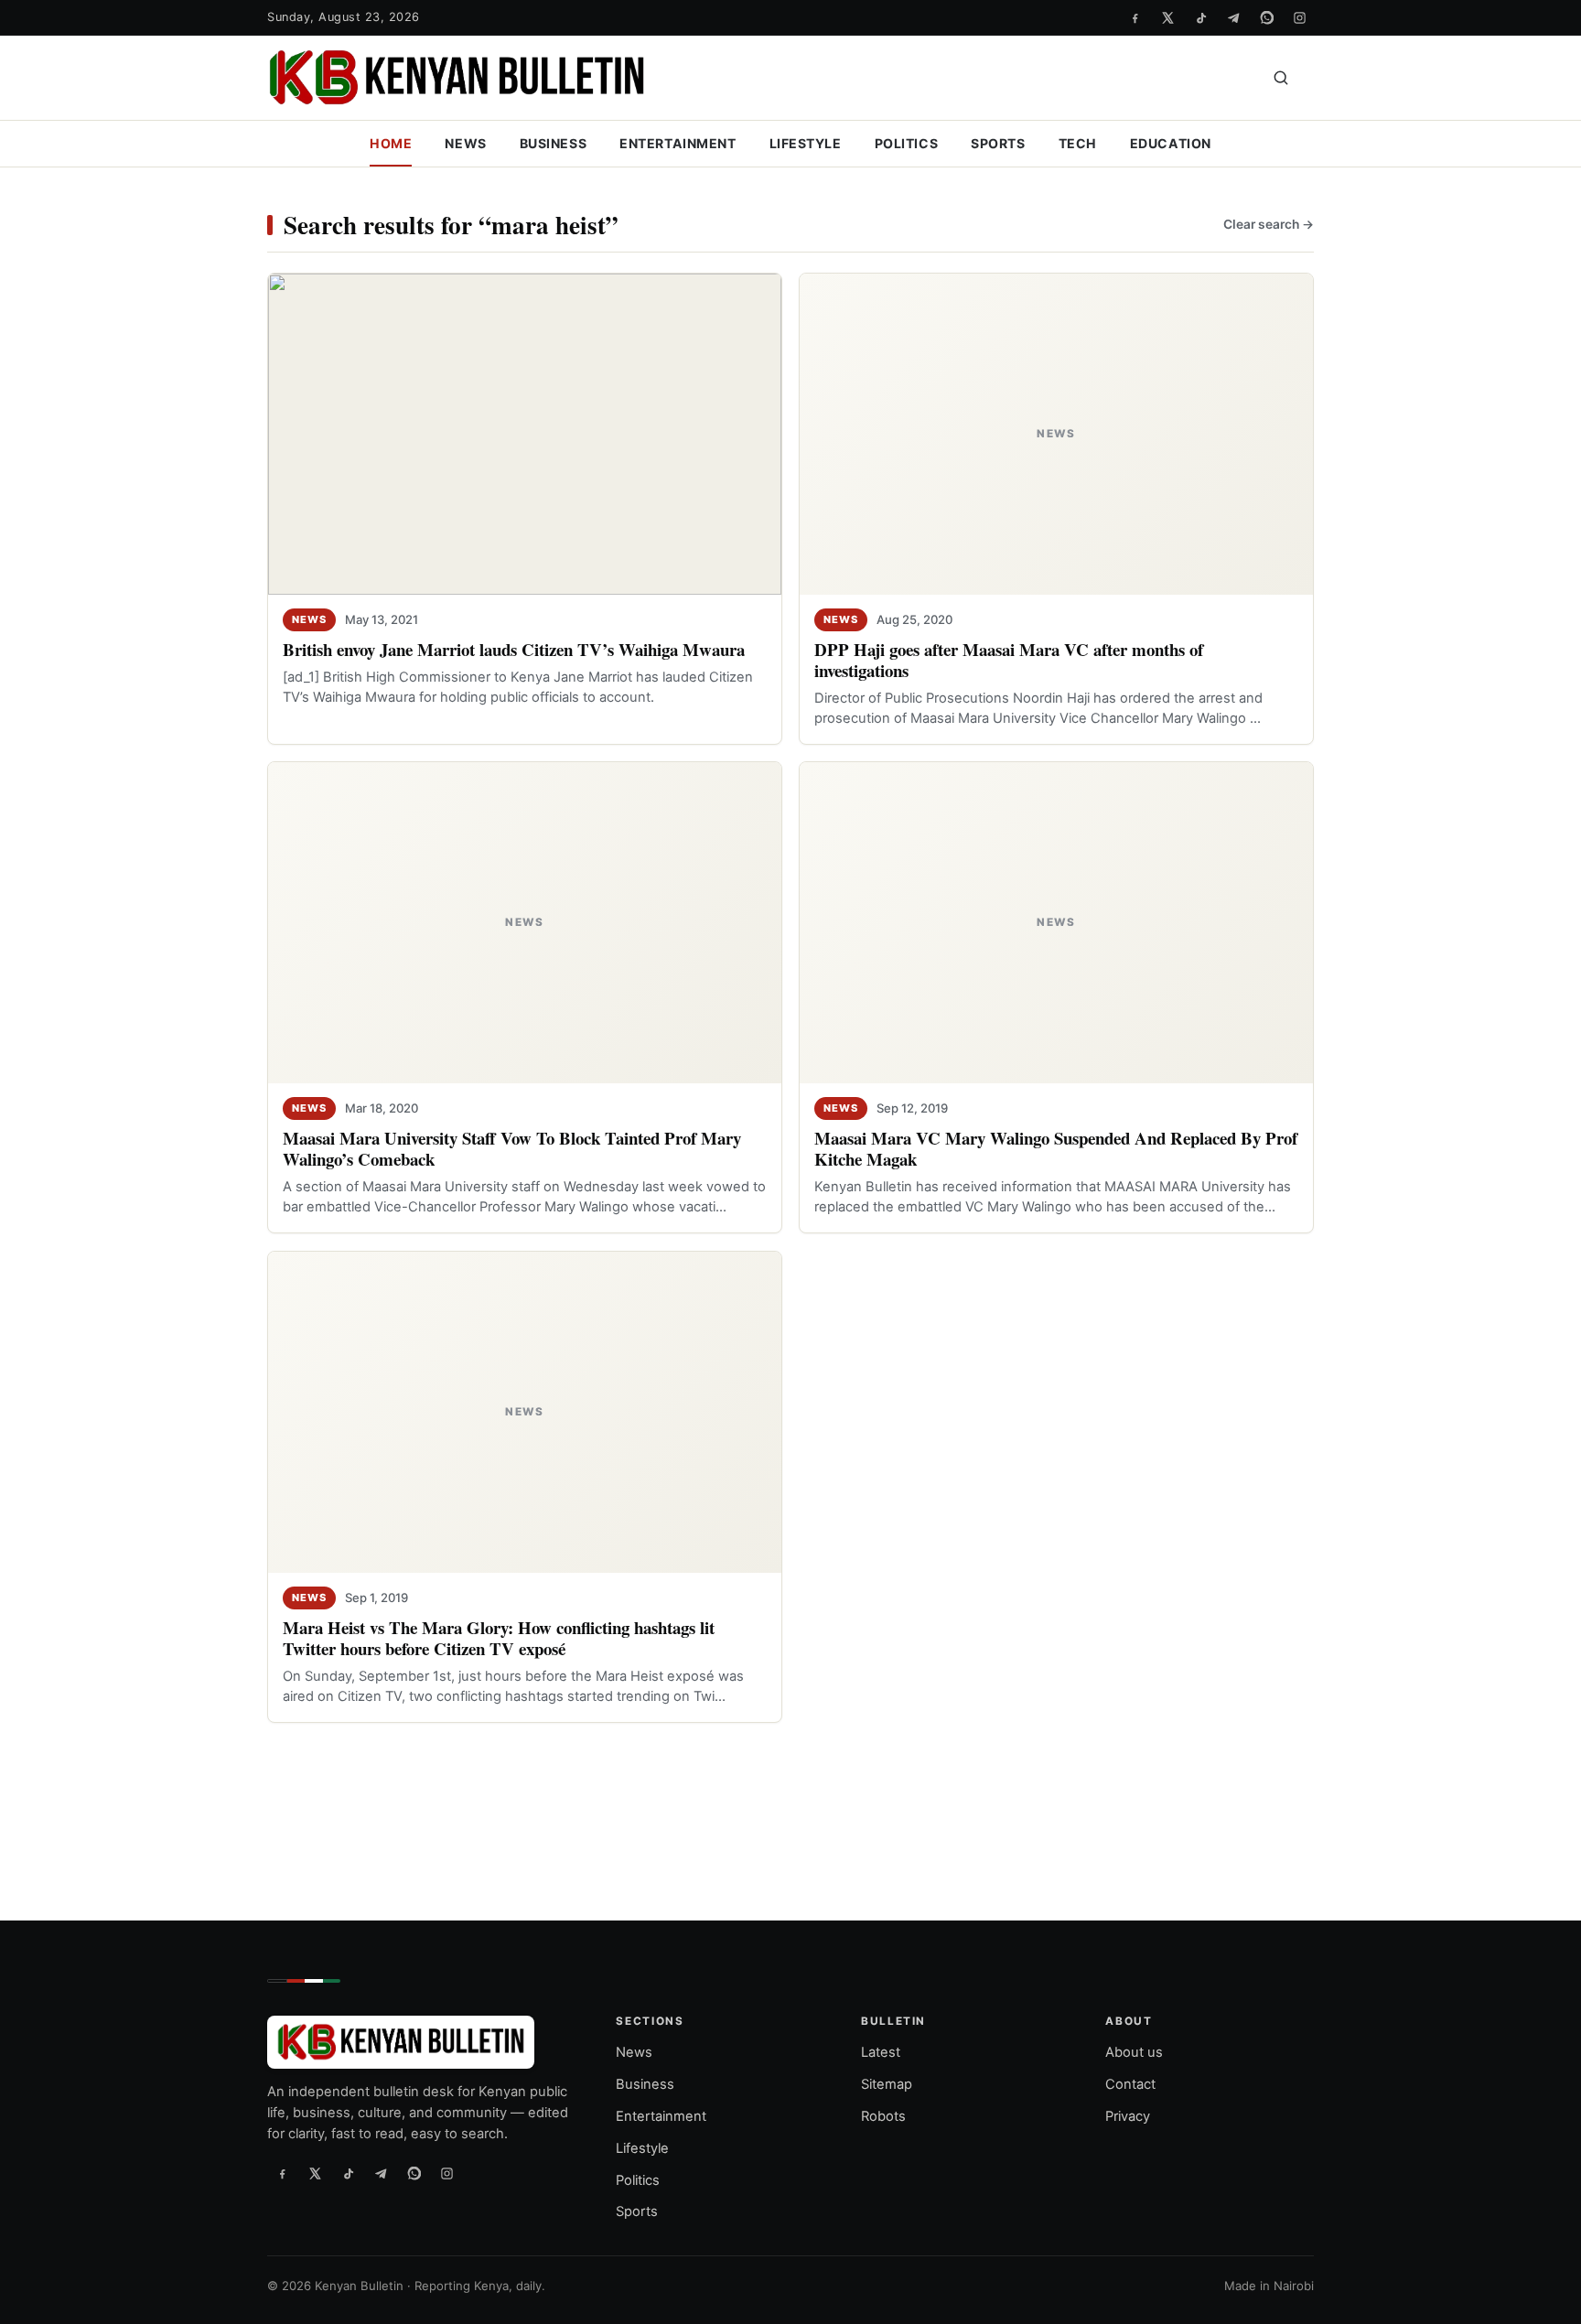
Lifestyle (806, 143)
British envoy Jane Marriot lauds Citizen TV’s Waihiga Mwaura (514, 649)
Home (391, 143)
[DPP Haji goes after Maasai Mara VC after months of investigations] (1056, 434)
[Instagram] (1299, 17)
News (465, 143)
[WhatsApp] (1266, 17)
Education (1171, 143)
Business (554, 143)
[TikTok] (1200, 17)
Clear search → (1269, 224)
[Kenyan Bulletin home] (457, 78)
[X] (1167, 17)
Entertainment (678, 143)
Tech (1078, 143)
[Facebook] (1135, 17)
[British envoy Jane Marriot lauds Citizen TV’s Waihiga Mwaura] (525, 434)
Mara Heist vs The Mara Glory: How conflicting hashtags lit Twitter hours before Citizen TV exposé (499, 1638)
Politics (907, 143)
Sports (998, 143)
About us (1134, 2052)
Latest (881, 2052)
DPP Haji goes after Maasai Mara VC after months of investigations (1009, 660)
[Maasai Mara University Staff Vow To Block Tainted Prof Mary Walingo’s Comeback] (525, 923)
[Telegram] (1233, 17)
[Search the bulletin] (1281, 78)
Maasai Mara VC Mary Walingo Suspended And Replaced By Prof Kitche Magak (1056, 1148)
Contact (1130, 2084)
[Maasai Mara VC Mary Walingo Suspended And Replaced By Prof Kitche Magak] (1056, 923)
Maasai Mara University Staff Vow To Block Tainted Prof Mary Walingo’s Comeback (512, 1148)
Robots (883, 2116)
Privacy (1128, 2116)
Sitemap (887, 2084)
